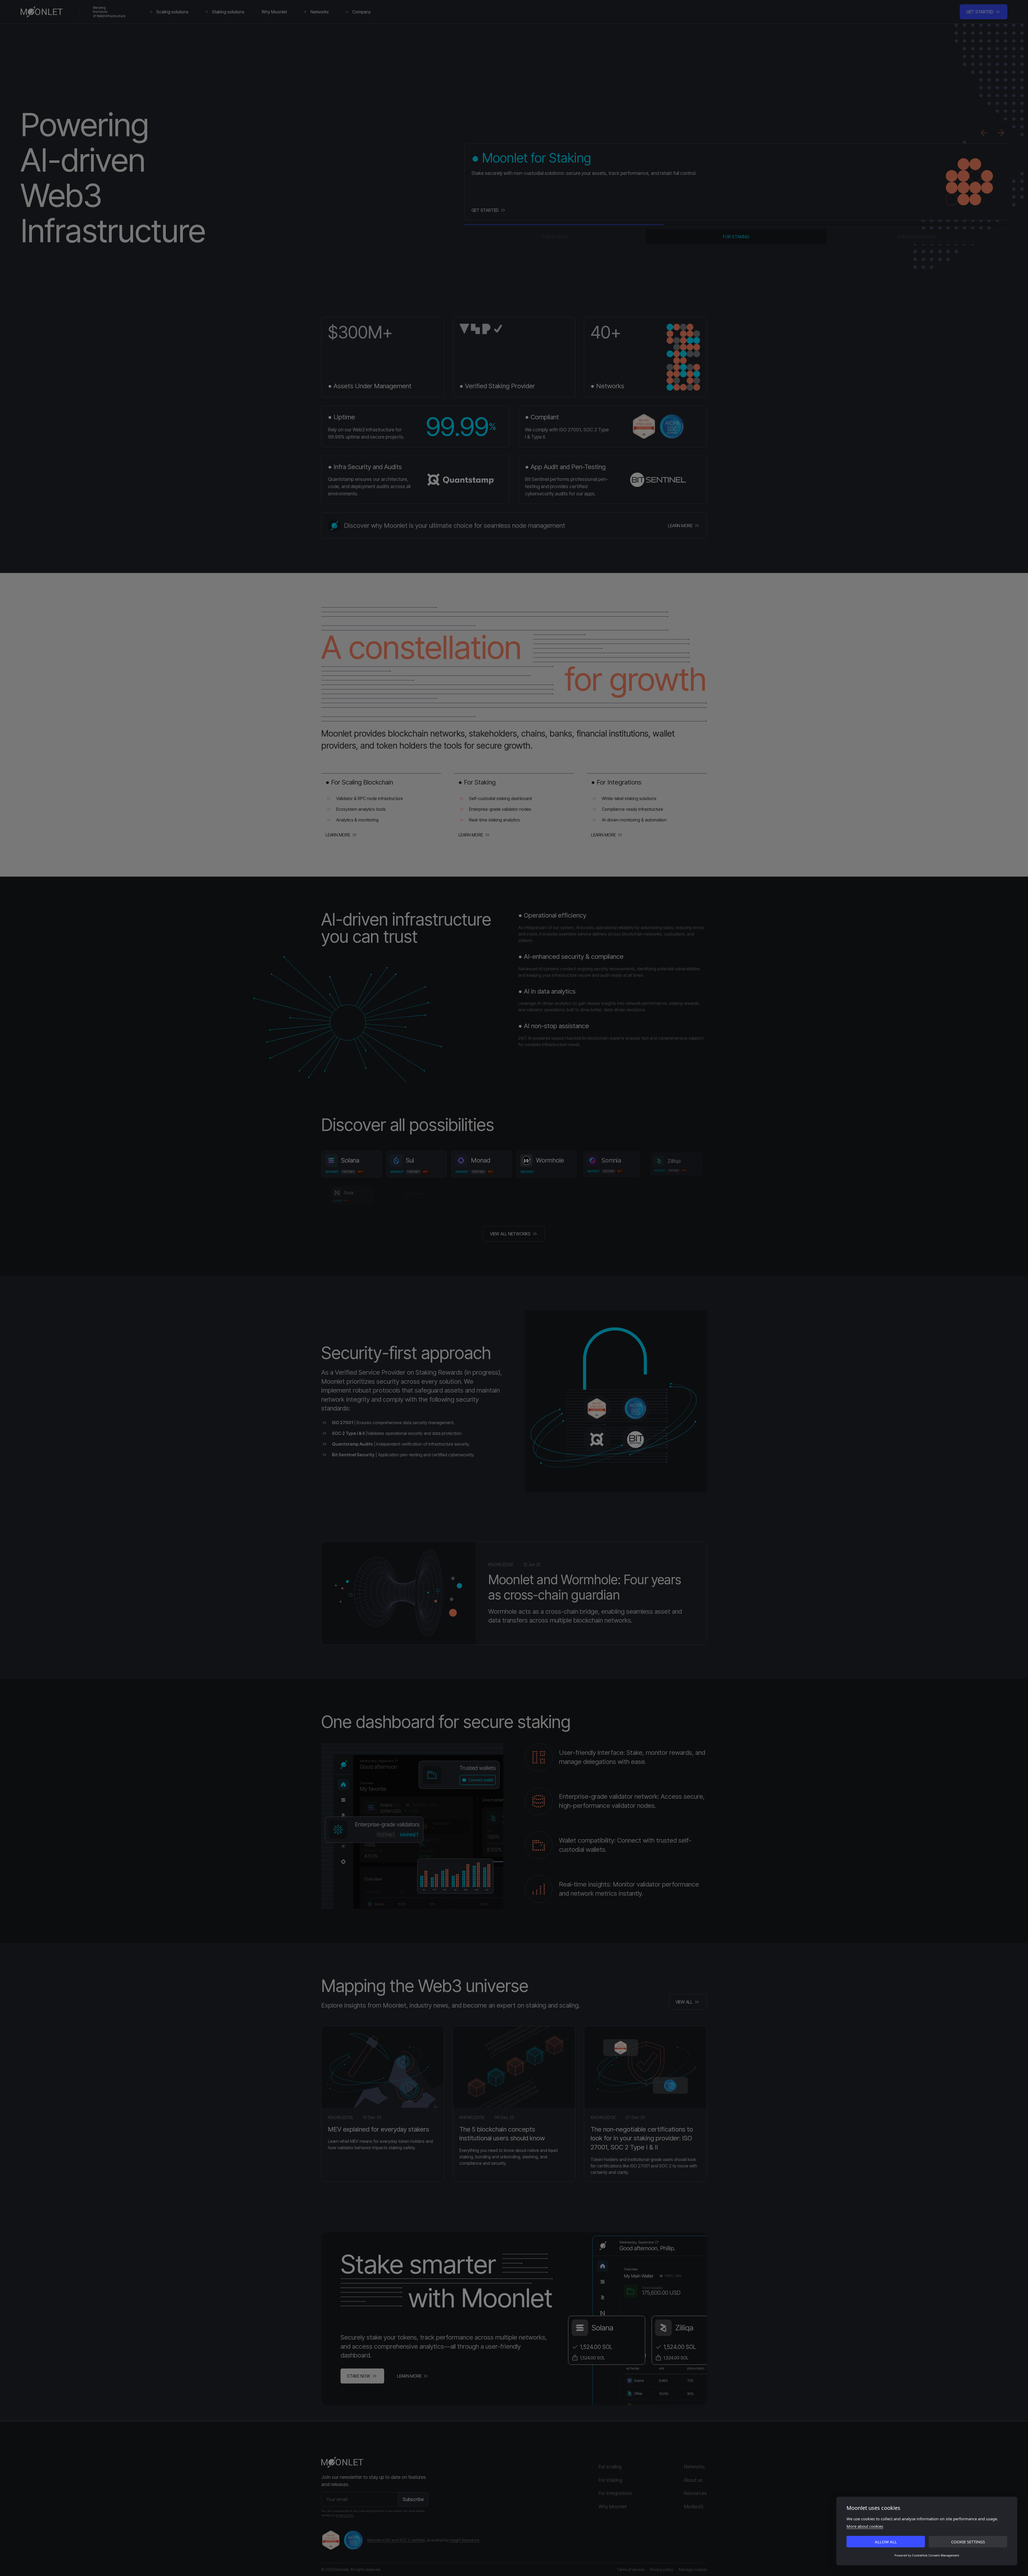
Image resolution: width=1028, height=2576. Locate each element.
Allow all (886, 2542)
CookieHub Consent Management (936, 2555)
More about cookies (865, 2526)
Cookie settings (968, 2542)
